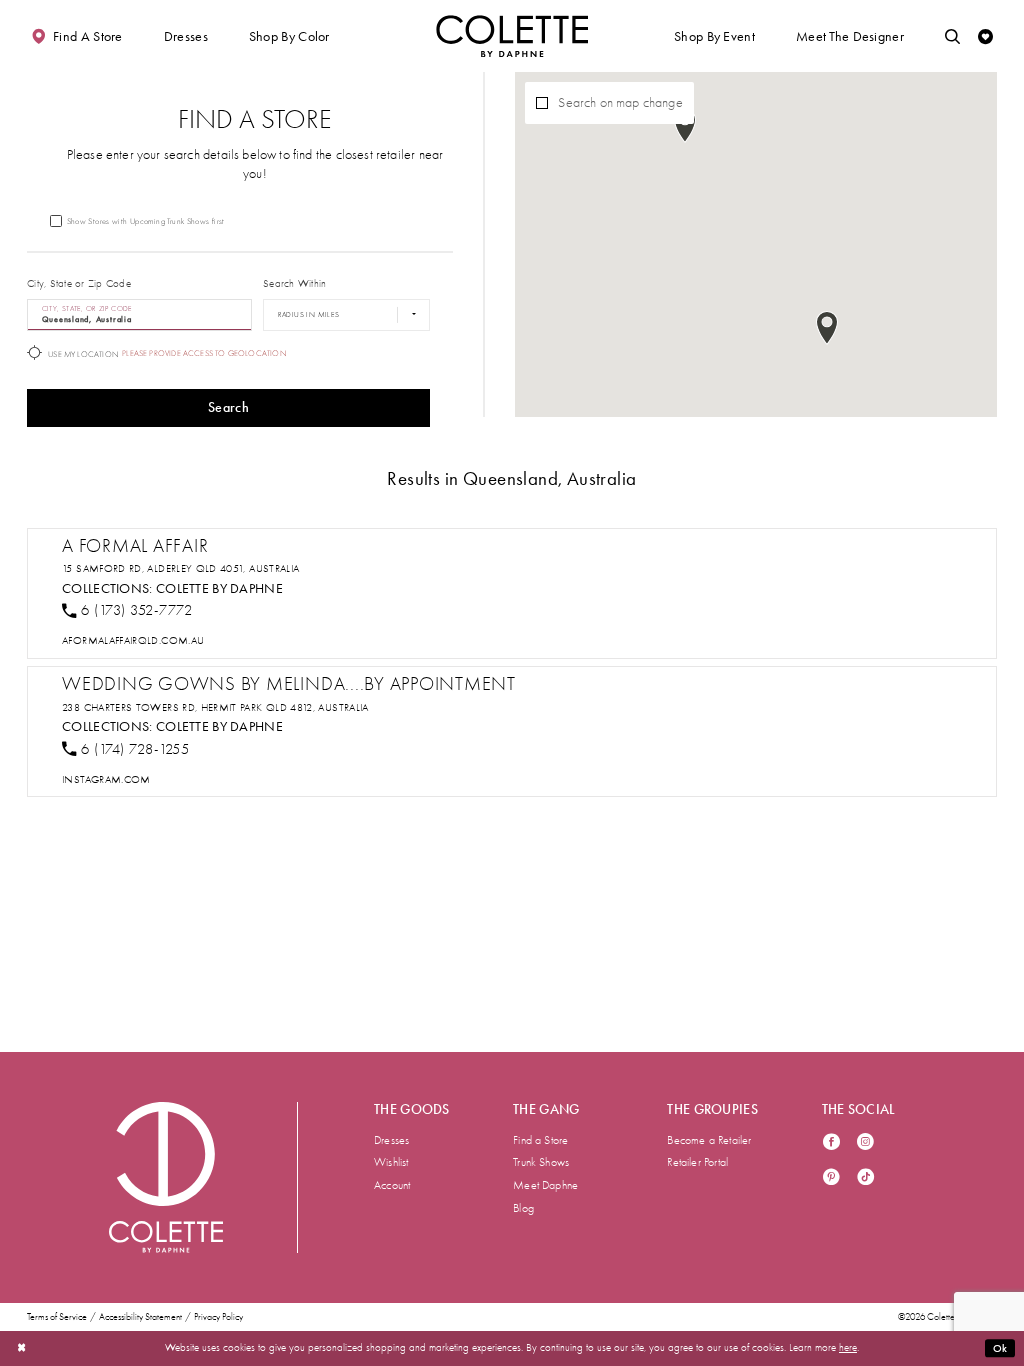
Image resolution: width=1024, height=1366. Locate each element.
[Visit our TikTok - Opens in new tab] (865, 1178)
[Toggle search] (952, 36)
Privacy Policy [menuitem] (218, 1317)
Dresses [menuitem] (391, 1140)
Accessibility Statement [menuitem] (140, 1317)
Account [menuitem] (392, 1185)
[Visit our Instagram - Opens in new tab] (865, 1143)
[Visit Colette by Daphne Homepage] (166, 1177)
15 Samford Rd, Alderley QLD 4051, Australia (180, 568)
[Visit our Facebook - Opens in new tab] (831, 1143)
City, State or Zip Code (79, 283)
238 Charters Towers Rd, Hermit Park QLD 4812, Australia (215, 707)
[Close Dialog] (21, 1348)
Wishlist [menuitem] (391, 1162)
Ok (1000, 1348)
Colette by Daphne (219, 588)
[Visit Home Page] (512, 36)
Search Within (294, 283)
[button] (186, 36)
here (848, 1347)
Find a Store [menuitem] (540, 1140)
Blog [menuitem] (523, 1208)
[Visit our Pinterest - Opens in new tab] (831, 1178)
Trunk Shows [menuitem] (541, 1162)
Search (228, 407)
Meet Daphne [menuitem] (545, 1185)
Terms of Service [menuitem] (57, 1317)
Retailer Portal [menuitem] (697, 1162)
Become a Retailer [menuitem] (709, 1140)
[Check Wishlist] (985, 36)
